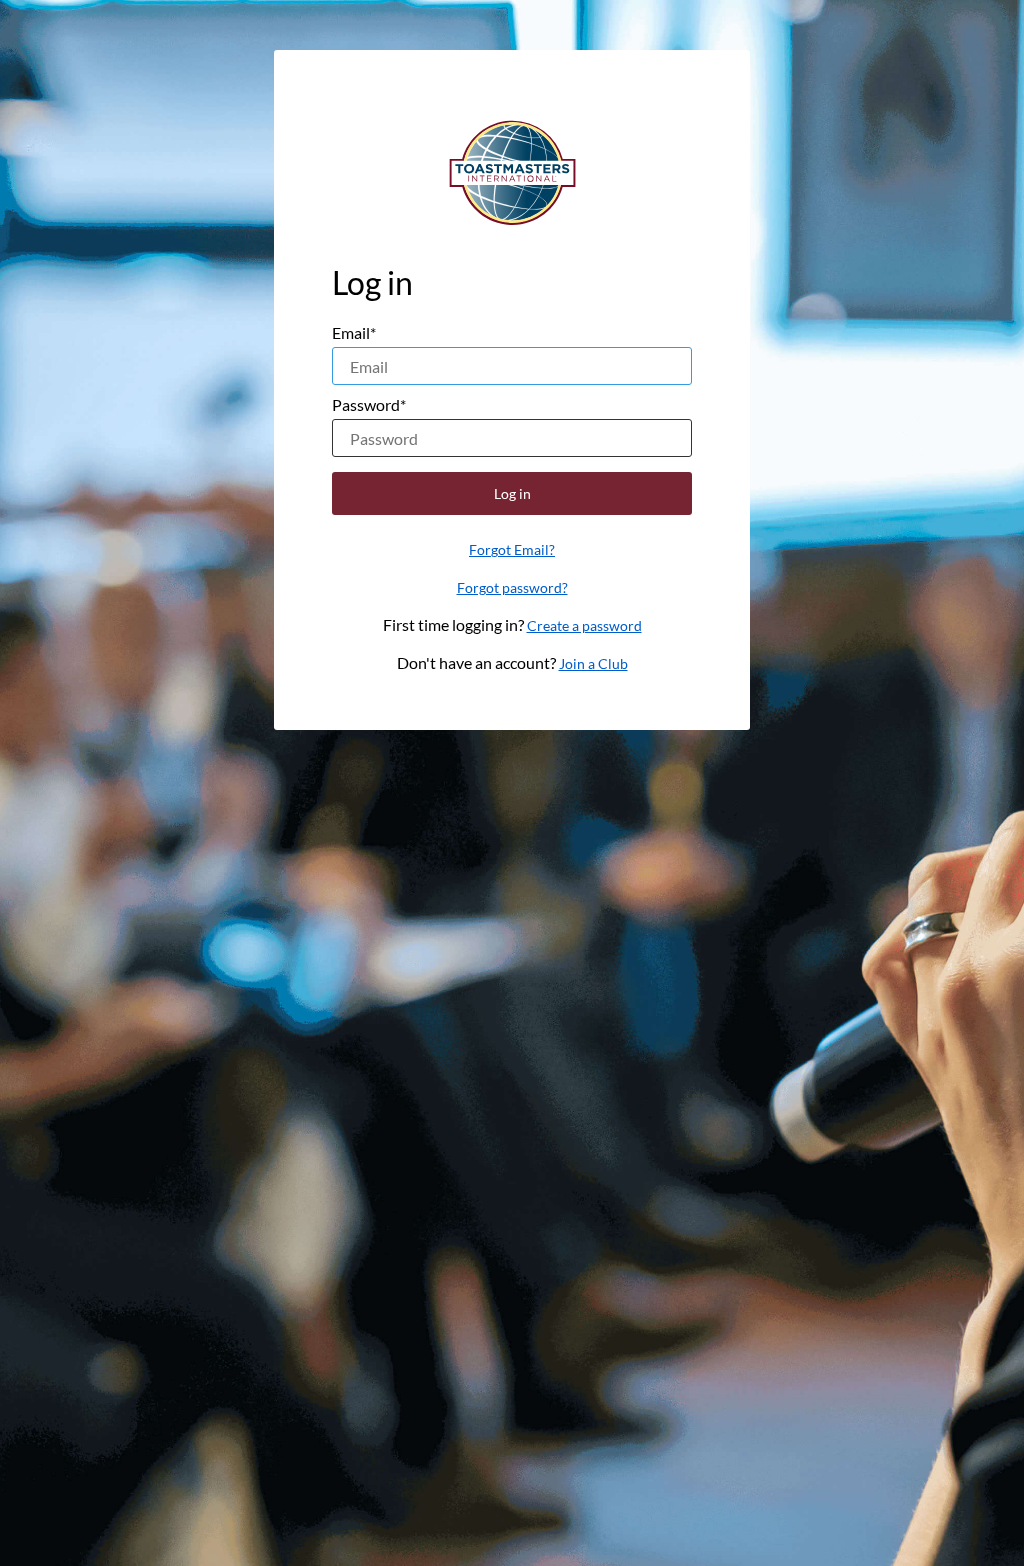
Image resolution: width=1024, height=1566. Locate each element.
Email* (354, 332)
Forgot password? (512, 587)
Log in (512, 493)
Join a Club (593, 663)
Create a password (584, 625)
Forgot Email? (512, 549)
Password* (369, 404)
